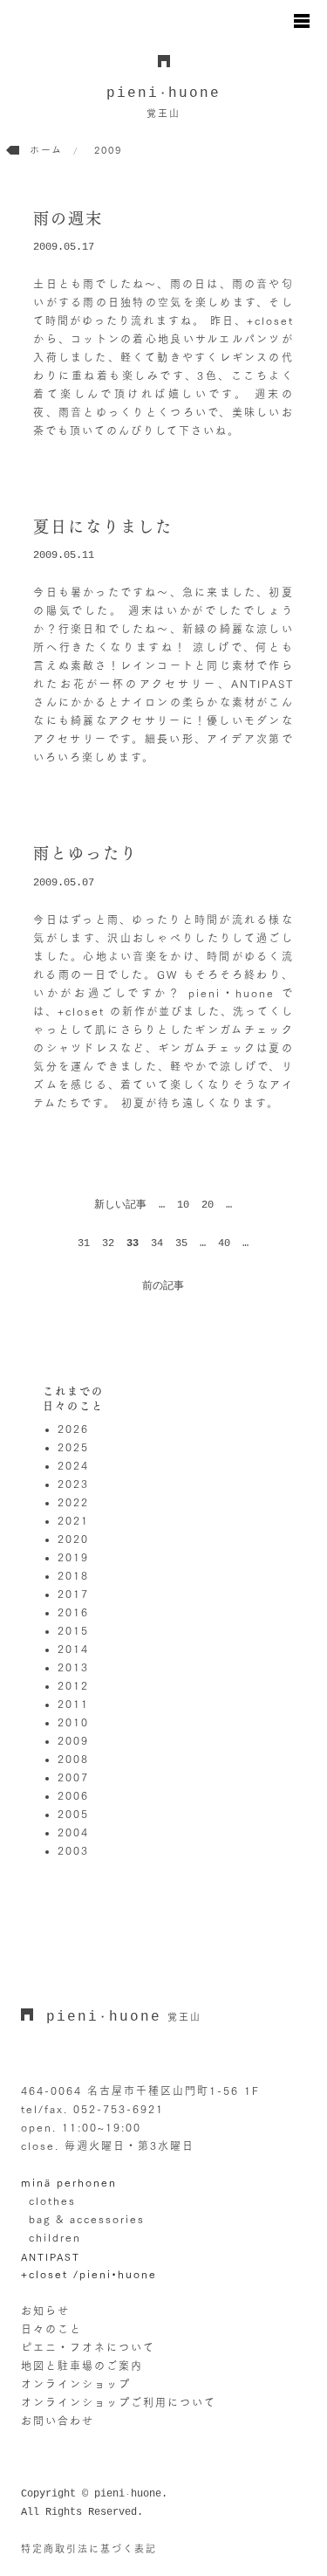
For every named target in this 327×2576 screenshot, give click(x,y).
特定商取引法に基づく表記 (89, 2548)
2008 (73, 1759)
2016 (73, 1612)
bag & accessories (87, 2219)
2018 (73, 1575)
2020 (73, 1539)
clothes (52, 2201)
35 (181, 1243)
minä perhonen (69, 2182)
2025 (73, 1447)
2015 (73, 1630)
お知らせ (45, 2311)
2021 (73, 1520)
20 (208, 1205)
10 (183, 1205)
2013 (73, 1667)
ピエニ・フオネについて (88, 2347)
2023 (73, 1484)
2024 (73, 1465)
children (55, 2237)
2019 (73, 1557)
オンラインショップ (76, 2384)
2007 (73, 1777)
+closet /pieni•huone (89, 2274)
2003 (73, 1850)
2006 (73, 1795)
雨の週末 (68, 218)
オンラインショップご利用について (119, 2402)
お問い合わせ (58, 2421)
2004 (73, 1832)
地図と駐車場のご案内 (82, 2366)
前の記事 (163, 1286)
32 (108, 1243)
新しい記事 (120, 1205)
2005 (73, 1814)
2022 (73, 1502)
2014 (73, 1649)
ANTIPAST (51, 2257)
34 (157, 1243)
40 (224, 1243)
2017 (73, 1594)
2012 (73, 1685)
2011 (73, 1704)
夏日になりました (103, 527)
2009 (73, 1740)
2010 (73, 1722)
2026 (73, 1429)
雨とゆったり (85, 853)
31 (84, 1243)
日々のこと (51, 2329)
